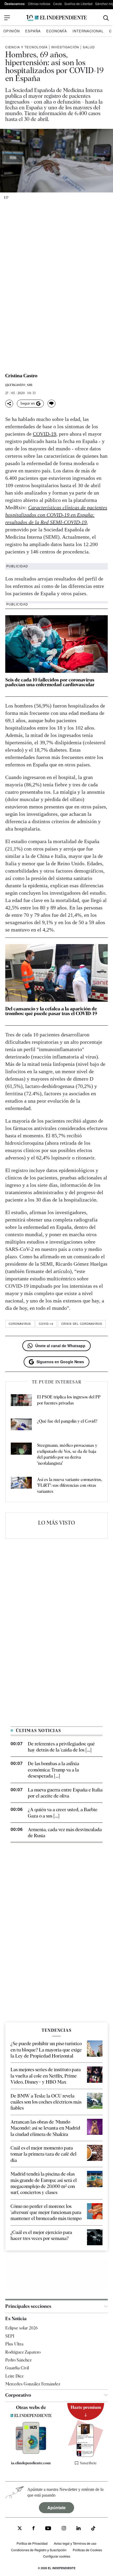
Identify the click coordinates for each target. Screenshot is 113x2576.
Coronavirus (20, 1324)
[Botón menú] (7, 18)
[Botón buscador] (106, 18)
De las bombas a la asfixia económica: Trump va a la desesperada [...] (53, 1770)
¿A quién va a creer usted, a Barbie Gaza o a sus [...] (63, 1813)
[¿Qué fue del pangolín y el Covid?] (21, 1425)
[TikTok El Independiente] (93, 2529)
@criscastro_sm (19, 385)
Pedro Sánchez (18, 2360)
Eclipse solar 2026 (22, 2328)
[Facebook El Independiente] (34, 2529)
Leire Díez (14, 2376)
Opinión (12, 31)
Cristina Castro (21, 376)
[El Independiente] (56, 18)
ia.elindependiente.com (31, 2463)
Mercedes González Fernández (33, 2384)
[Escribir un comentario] (52, 404)
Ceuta (57, 4)
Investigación (65, 47)
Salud (89, 47)
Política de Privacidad (32, 2543)
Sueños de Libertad (78, 4)
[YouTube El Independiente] (48, 2529)
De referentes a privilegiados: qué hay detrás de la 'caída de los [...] (61, 1747)
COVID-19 (45, 434)
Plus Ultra (14, 2344)
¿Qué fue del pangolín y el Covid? (67, 1421)
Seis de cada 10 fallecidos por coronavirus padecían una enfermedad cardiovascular (50, 682)
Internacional (88, 31)
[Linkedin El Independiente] (79, 2529)
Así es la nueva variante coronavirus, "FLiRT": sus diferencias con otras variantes (70, 1485)
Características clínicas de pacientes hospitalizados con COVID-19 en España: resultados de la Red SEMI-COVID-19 (56, 515)
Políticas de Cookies (87, 2550)
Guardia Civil (17, 2368)
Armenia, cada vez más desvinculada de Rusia (65, 1832)
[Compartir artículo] (9, 404)
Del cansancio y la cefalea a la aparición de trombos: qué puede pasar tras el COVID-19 (51, 1011)
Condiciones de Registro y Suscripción (39, 2550)
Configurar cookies (57, 2556)
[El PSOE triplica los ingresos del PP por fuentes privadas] (21, 1401)
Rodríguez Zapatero (23, 2352)
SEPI (10, 2336)
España (33, 31)
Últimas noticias (39, 4)
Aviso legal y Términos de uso (75, 2543)
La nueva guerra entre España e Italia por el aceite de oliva (65, 1793)
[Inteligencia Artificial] (31, 2452)
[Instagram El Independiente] (64, 2529)
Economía (57, 31)
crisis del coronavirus (82, 1324)
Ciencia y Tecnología (26, 47)
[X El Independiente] (20, 2529)
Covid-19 (46, 1324)
